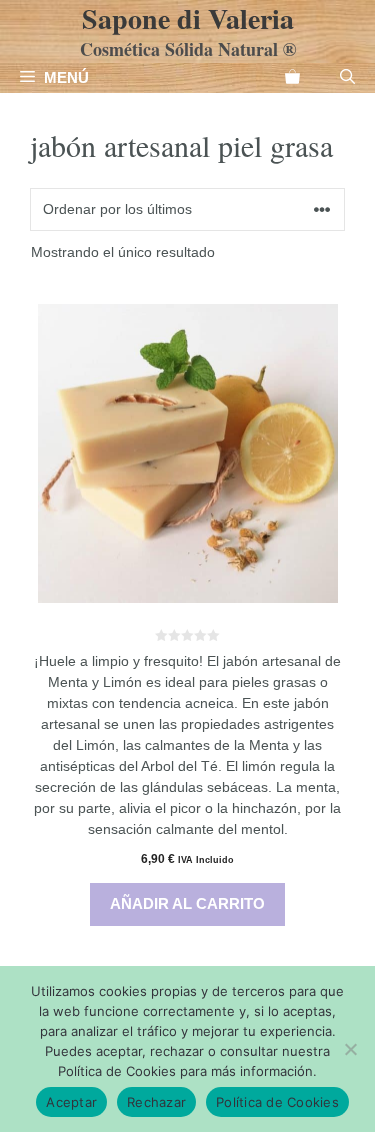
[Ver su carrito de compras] (292, 78)
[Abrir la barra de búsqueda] (347, 78)
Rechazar (156, 1102)
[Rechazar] (350, 1049)
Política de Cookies (277, 1102)
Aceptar (71, 1102)
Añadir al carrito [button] (187, 903)
